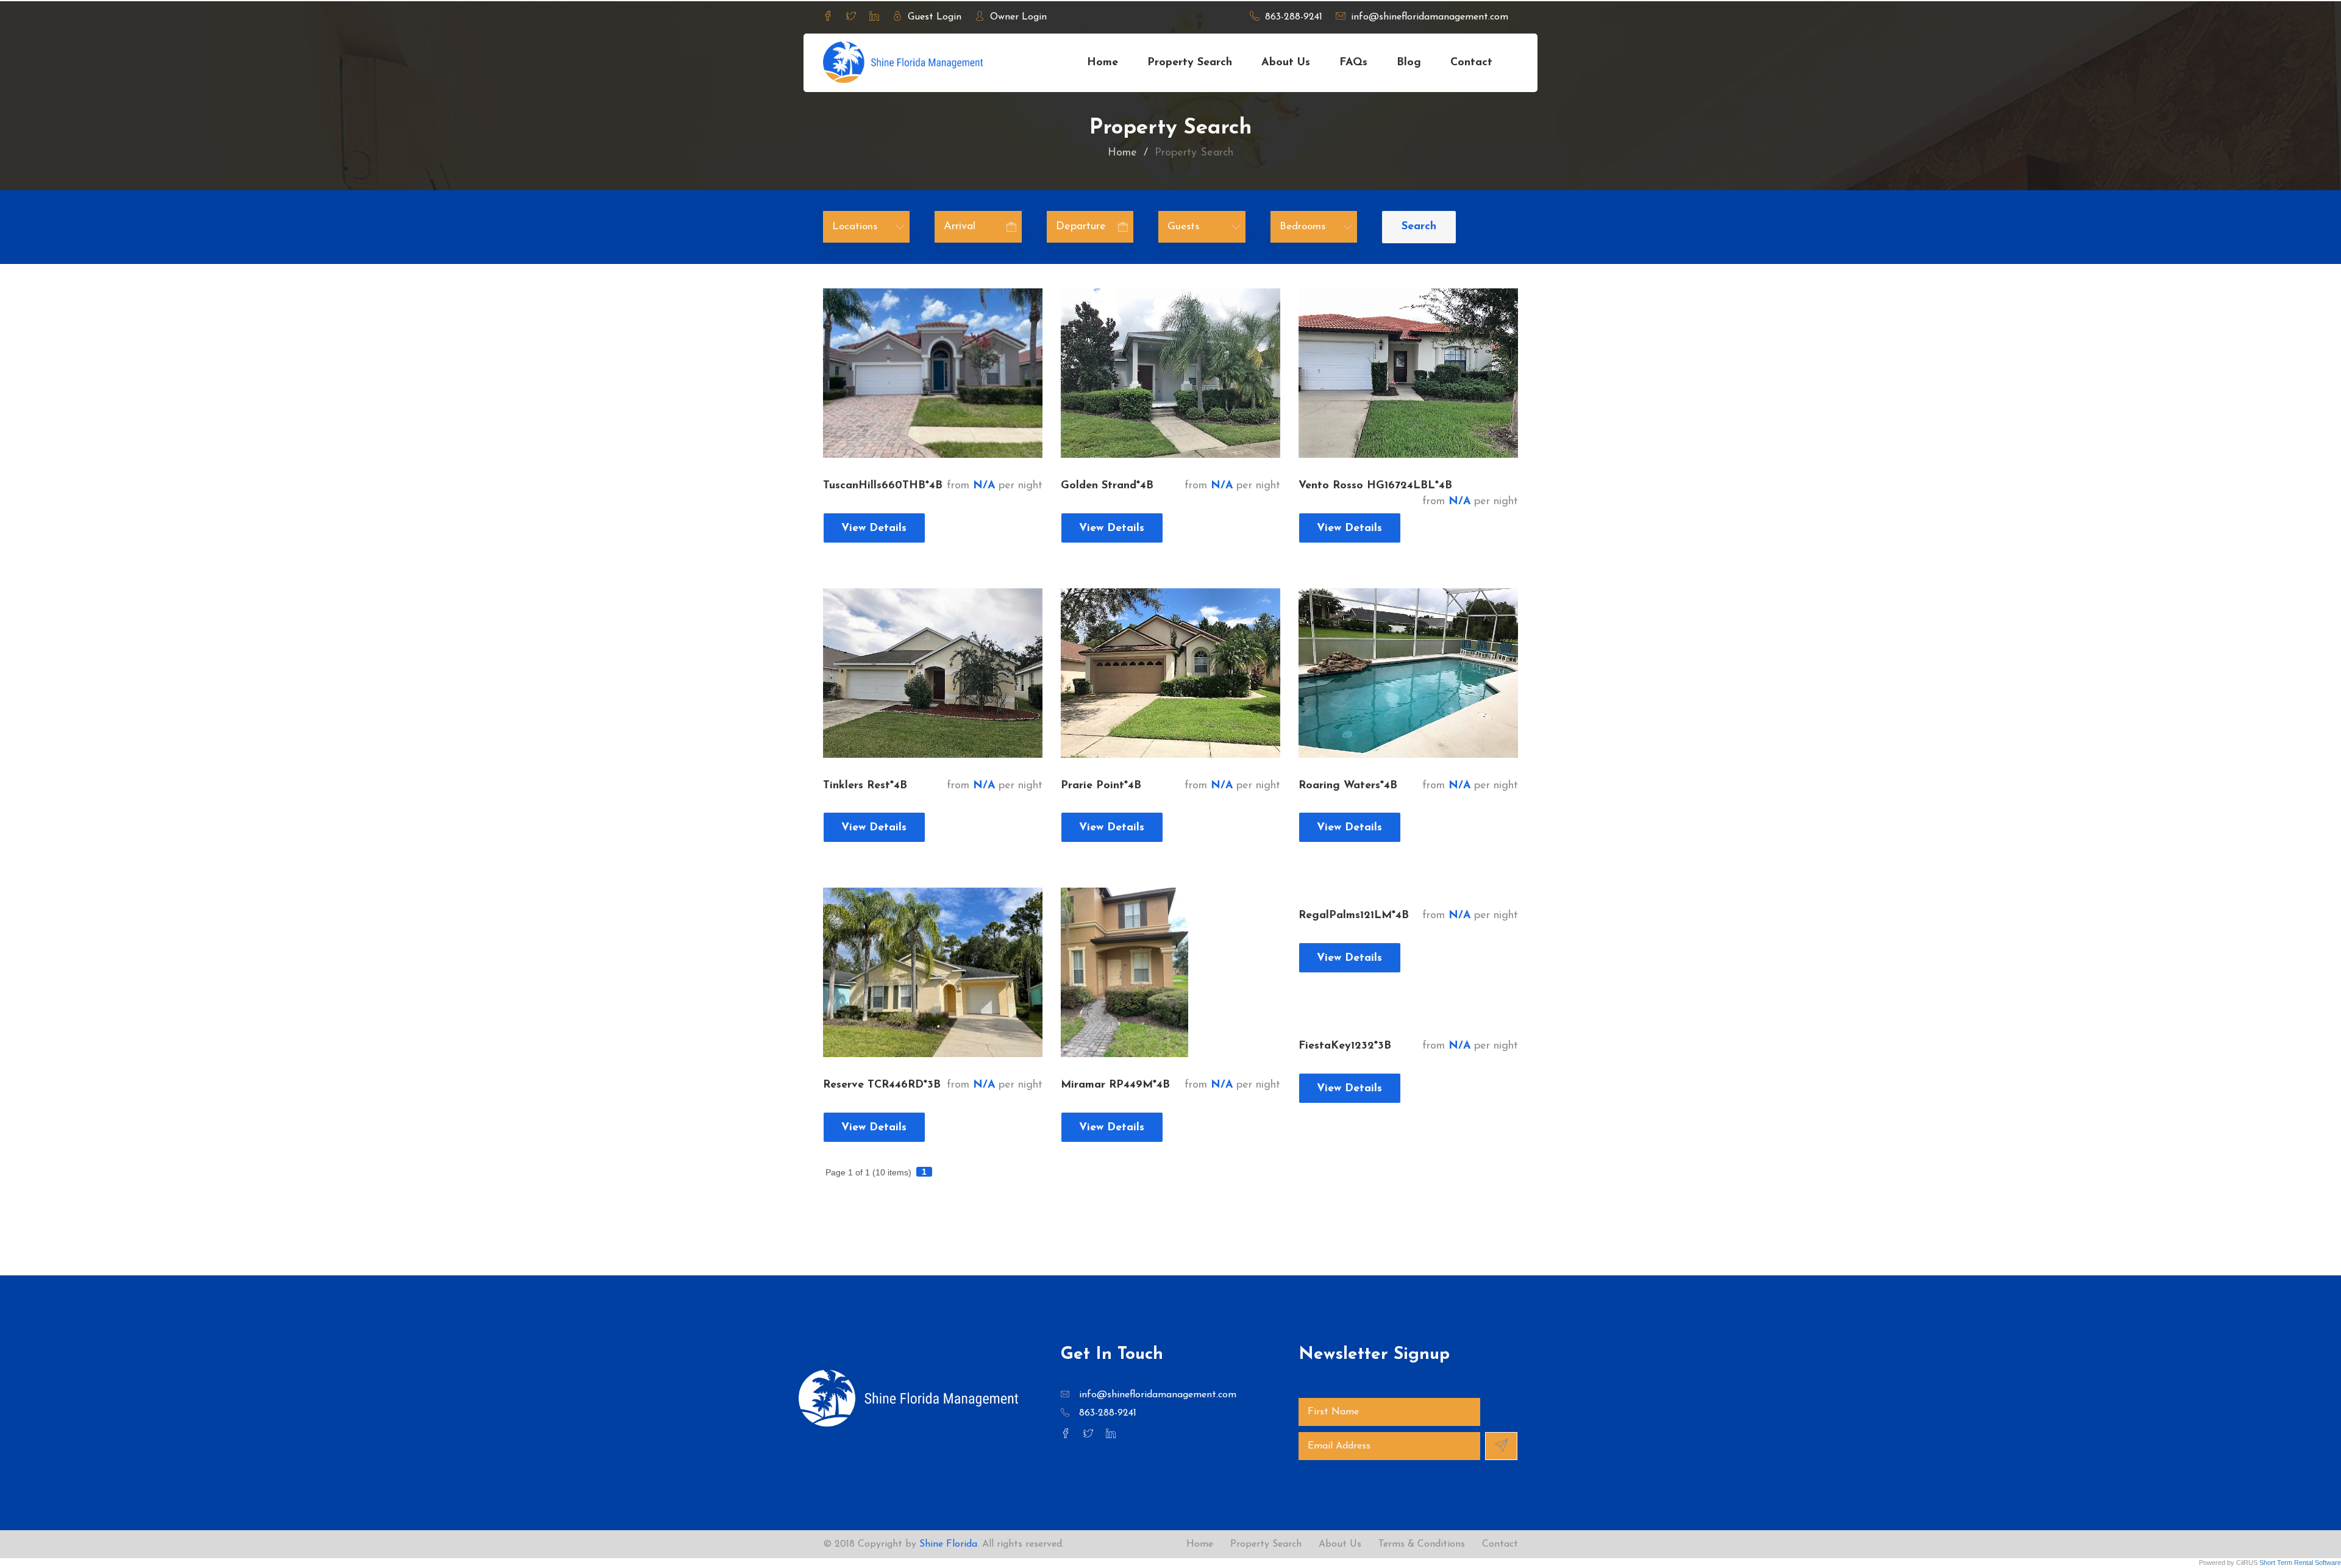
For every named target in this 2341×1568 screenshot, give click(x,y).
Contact (1500, 1544)
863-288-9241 (1292, 17)
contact (1471, 63)
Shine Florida (948, 1544)
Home (1103, 63)
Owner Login (1017, 17)
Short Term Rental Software (2300, 1563)
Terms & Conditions (1422, 1544)
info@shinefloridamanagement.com (1428, 17)
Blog (1409, 63)
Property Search (1190, 63)
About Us (1286, 63)
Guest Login (933, 17)
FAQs (1353, 63)
